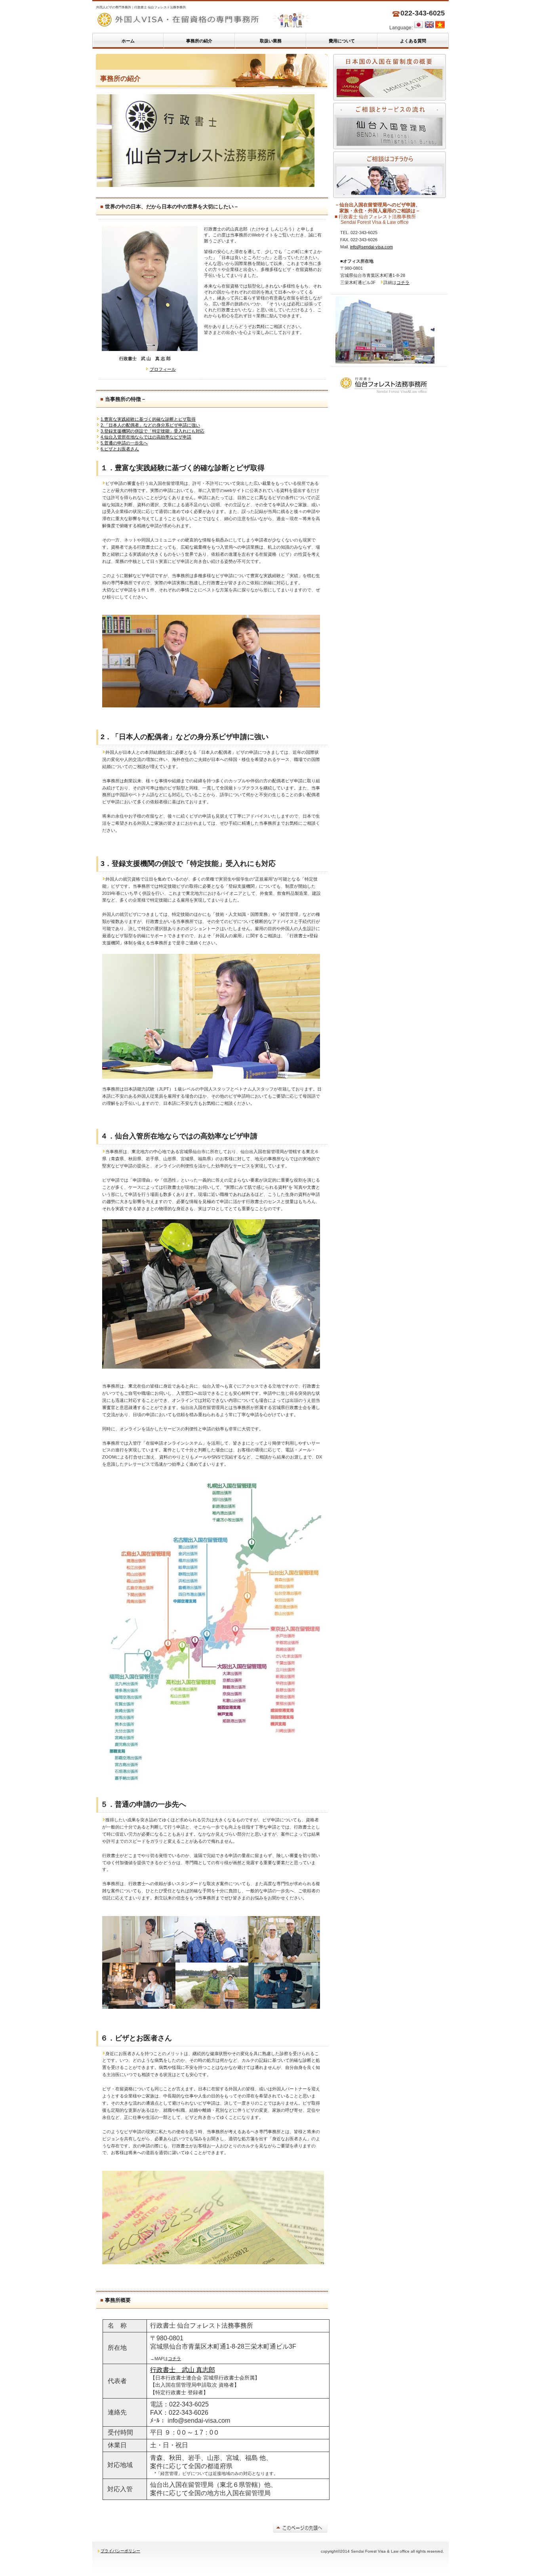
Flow (390, 126)
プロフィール (163, 369)
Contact (390, 175)
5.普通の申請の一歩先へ (124, 443)
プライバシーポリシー (120, 2551)
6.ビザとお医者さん (120, 449)
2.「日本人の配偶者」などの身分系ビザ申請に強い (150, 425)
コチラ (174, 2359)
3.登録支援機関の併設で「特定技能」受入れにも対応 (152, 431)
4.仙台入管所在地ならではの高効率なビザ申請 (146, 437)
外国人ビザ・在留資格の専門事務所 (229, 20)
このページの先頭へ (300, 2527)
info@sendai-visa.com (371, 247)
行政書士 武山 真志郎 (183, 2370)
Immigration (390, 77)
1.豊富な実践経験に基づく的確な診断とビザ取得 (148, 419)
